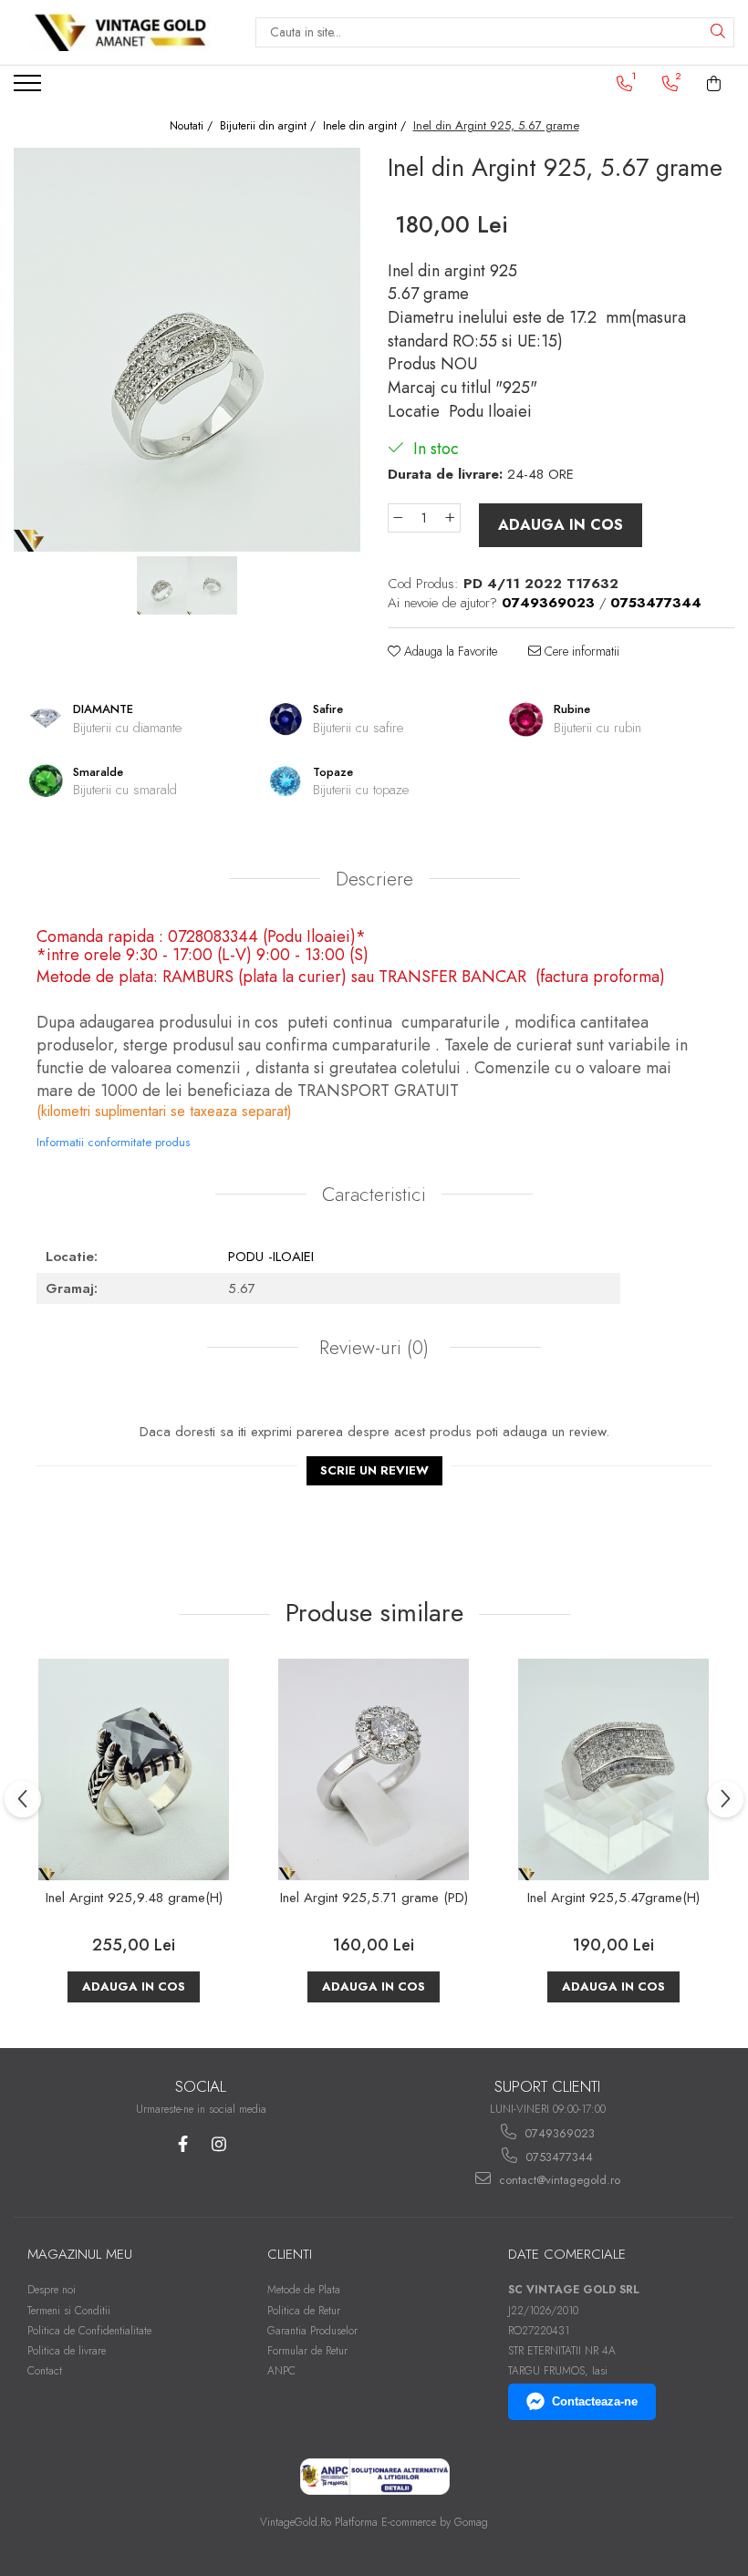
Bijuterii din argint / (270, 126)
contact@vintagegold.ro (558, 2180)
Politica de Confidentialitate (89, 2331)
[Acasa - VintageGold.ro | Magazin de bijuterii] (120, 32)
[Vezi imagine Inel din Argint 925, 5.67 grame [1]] (212, 585)
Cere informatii (580, 651)
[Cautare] (718, 32)
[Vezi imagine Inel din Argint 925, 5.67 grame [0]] (162, 585)
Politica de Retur (304, 2311)
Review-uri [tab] (371, 1348)
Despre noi (52, 2290)
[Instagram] (218, 2144)
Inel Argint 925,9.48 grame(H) (134, 1898)
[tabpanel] (187, 350)
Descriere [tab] (374, 879)
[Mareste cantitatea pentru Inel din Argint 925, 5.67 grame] (451, 518)
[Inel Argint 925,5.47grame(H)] (613, 1769)
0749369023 (558, 2133)
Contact (45, 2371)
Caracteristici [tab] (374, 1195)
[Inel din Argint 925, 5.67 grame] (187, 350)
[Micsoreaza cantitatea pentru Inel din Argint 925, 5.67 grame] (398, 518)
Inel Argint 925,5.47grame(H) (613, 1898)
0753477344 (557, 2157)
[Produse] (30, 88)
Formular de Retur (307, 2351)
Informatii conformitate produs (113, 1142)
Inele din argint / (366, 126)
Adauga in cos (561, 525)
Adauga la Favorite (449, 651)
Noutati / (193, 126)
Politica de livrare (67, 2351)
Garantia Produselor (312, 2331)
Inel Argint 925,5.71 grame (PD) (374, 1898)
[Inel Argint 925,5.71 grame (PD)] (374, 1769)
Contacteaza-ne (595, 2401)
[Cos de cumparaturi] (714, 84)
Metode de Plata (304, 2290)
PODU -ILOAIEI (271, 1257)
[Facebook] (183, 2144)
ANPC (281, 2371)
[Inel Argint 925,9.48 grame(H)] (134, 1769)
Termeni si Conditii (69, 2311)
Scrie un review (374, 1470)
